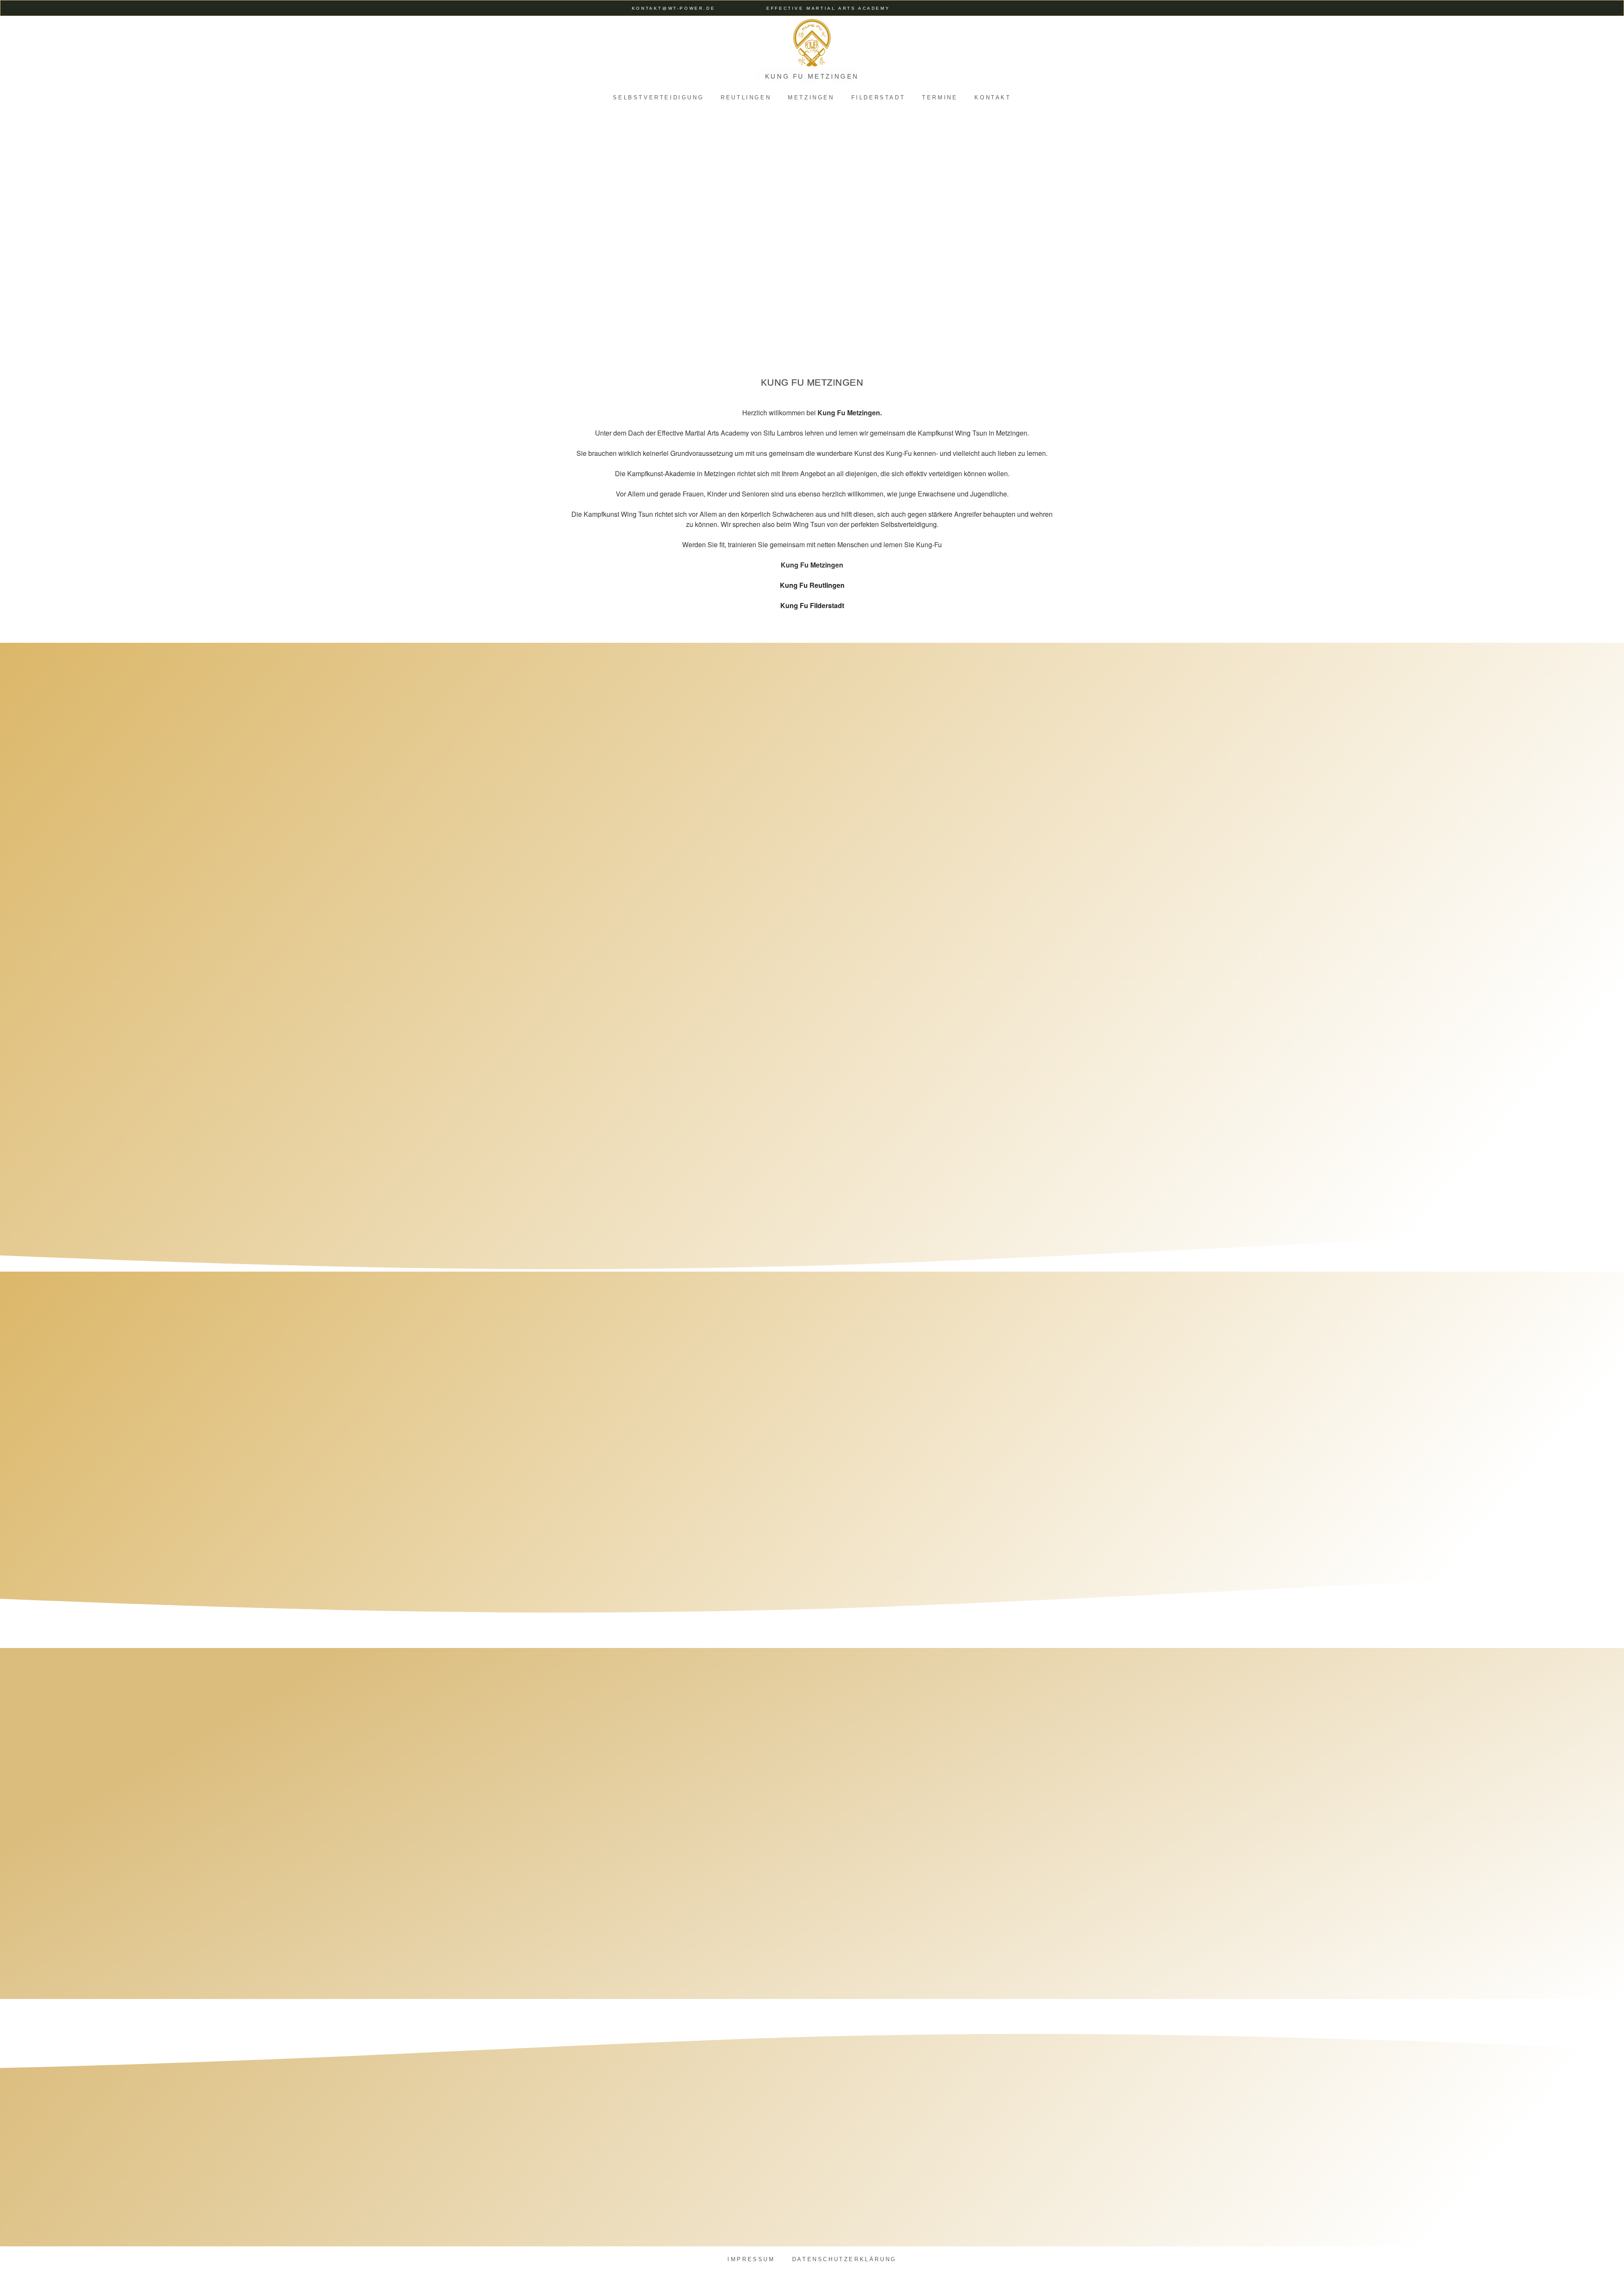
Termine (940, 97)
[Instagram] (973, 8)
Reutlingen (746, 97)
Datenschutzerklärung (844, 2259)
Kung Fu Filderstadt (812, 605)
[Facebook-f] (957, 8)
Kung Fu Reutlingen (812, 585)
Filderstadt (878, 97)
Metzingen (811, 97)
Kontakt (993, 97)
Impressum (751, 2259)
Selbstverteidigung (658, 97)
